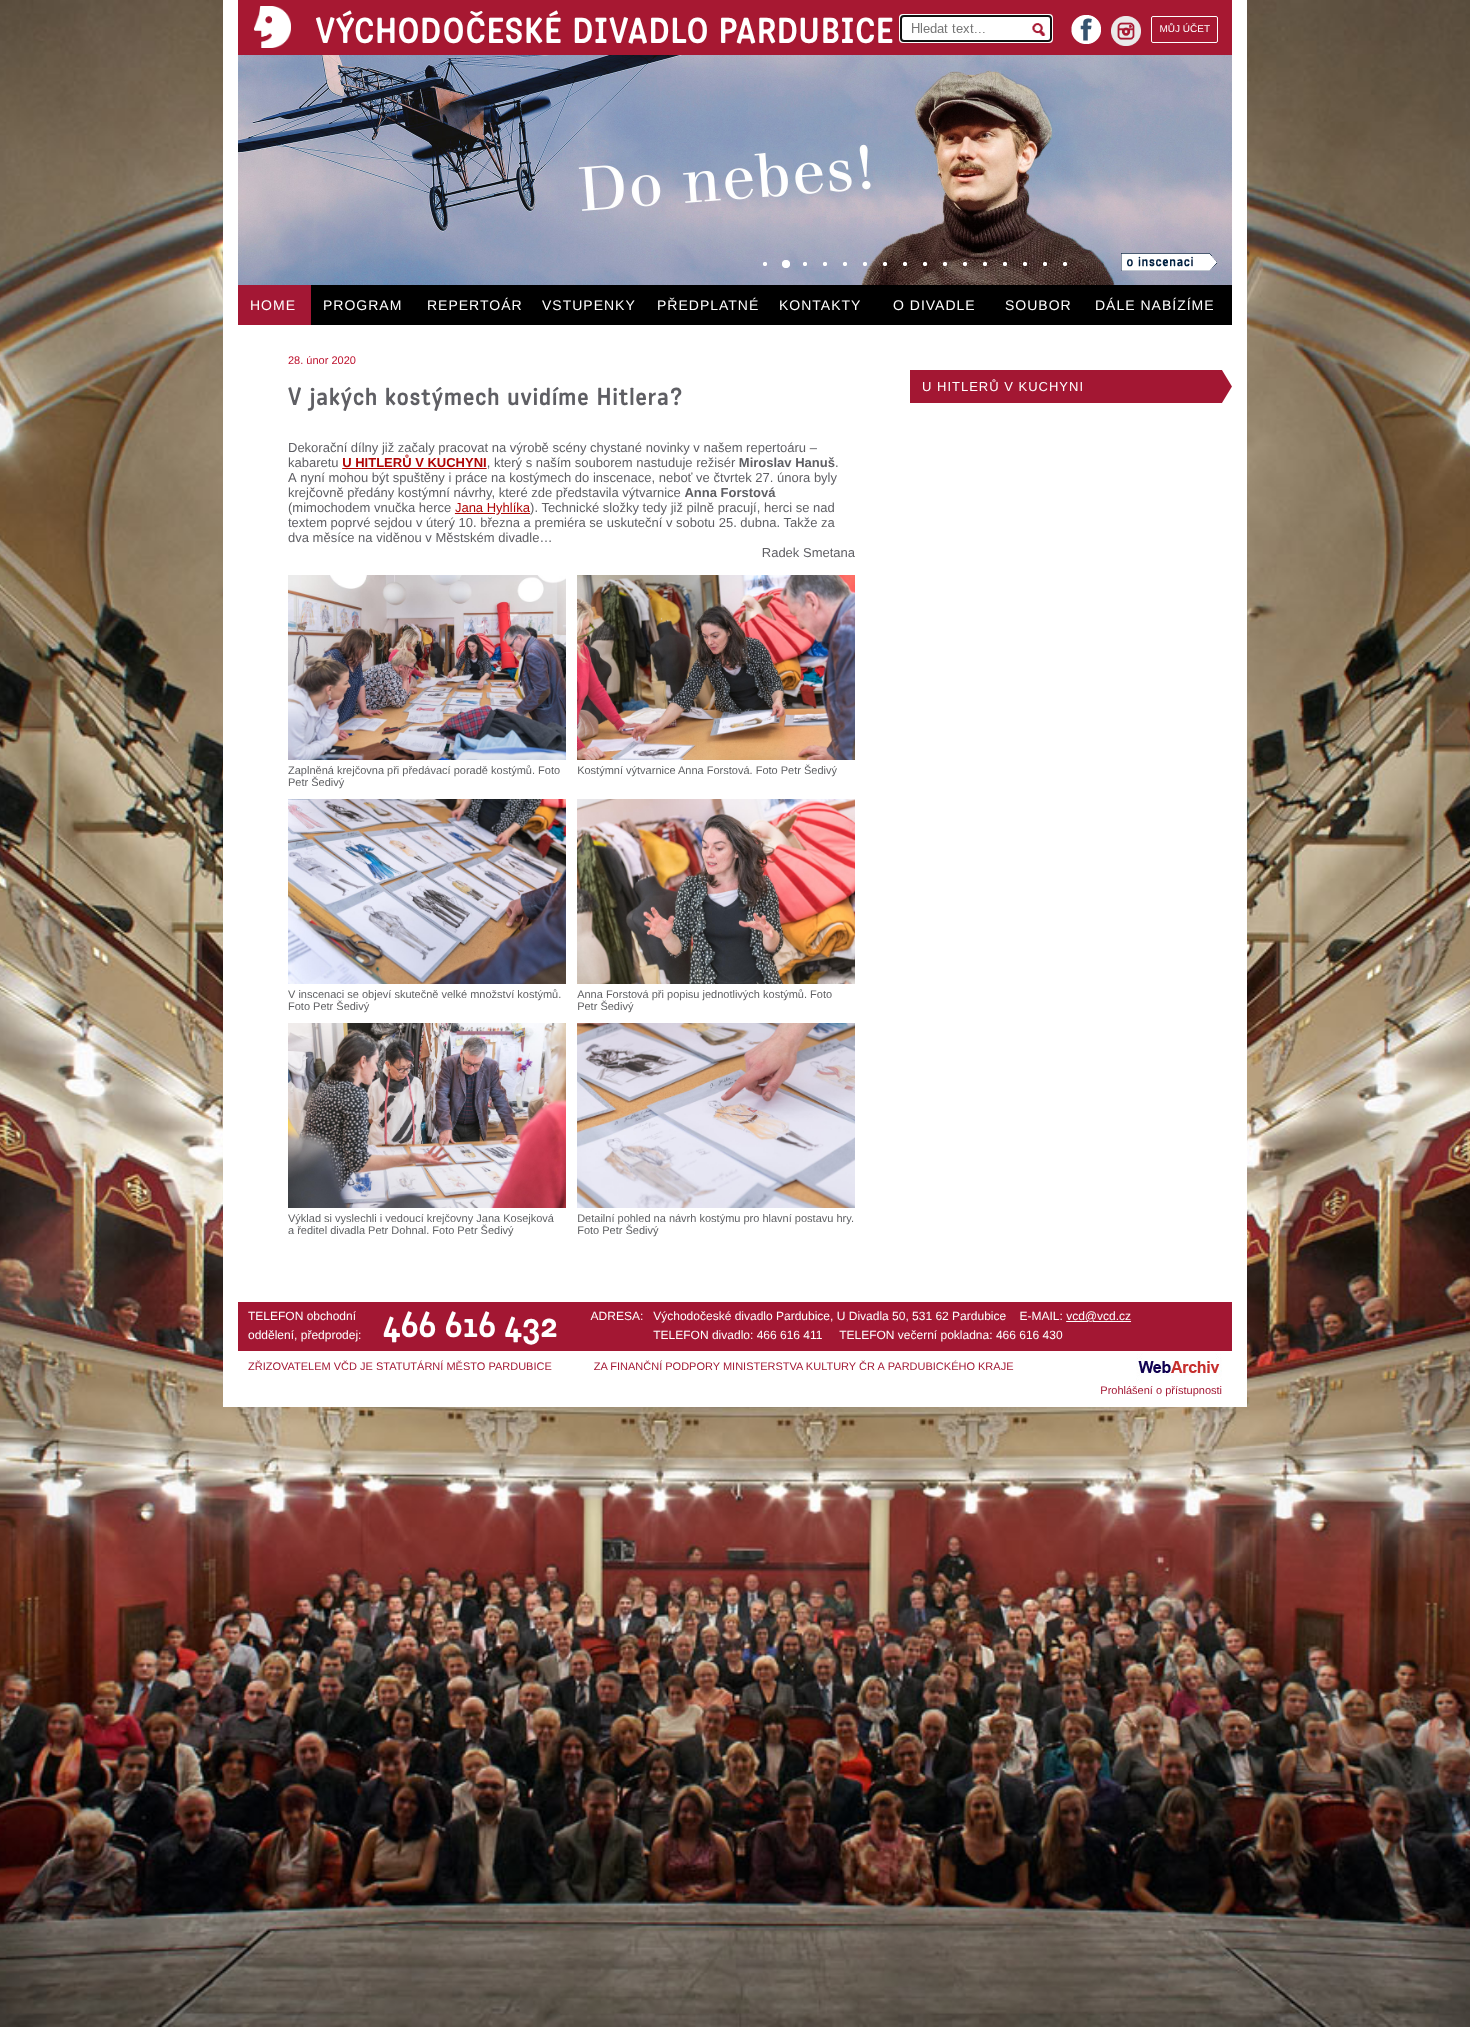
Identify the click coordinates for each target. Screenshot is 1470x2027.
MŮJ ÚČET (1184, 29)
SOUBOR (1038, 305)
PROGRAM (362, 305)
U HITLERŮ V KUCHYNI (1003, 386)
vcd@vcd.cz (1098, 1316)
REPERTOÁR (475, 305)
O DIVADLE (934, 305)
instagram (1126, 31)
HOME (273, 305)
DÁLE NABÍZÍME (1155, 305)
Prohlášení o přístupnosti (1161, 1391)
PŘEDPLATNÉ (708, 305)
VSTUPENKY (589, 305)
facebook (1086, 23)
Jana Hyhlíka (492, 507)
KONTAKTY (820, 305)
